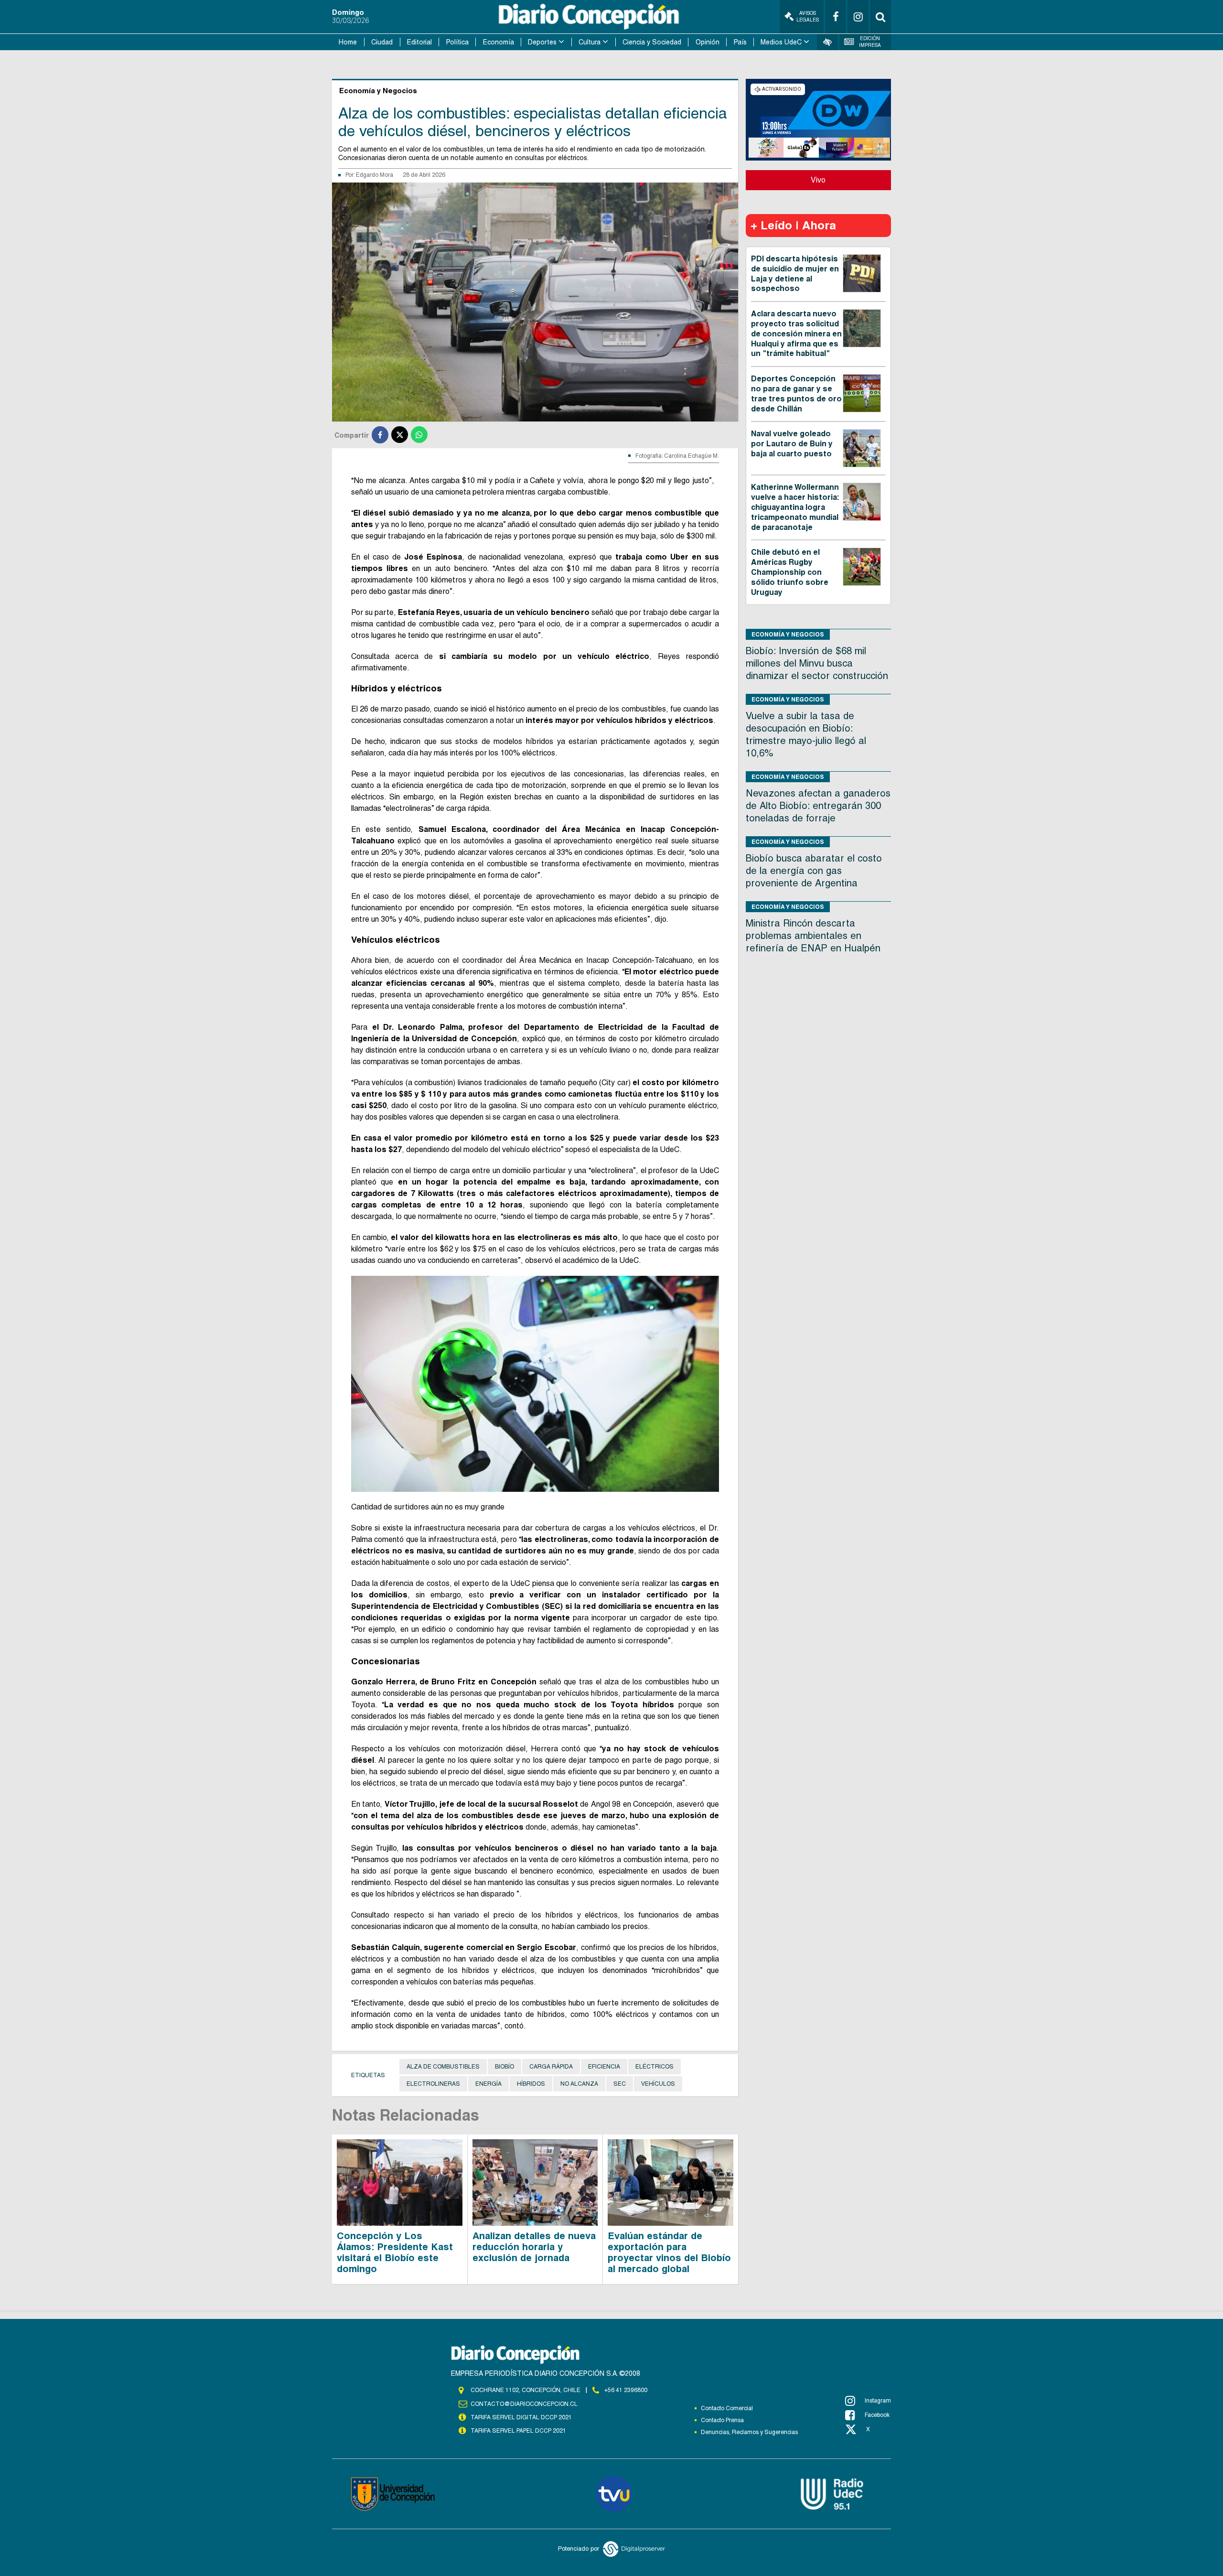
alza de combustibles (443, 2067)
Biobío (504, 2067)
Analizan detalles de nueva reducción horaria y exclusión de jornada (534, 2247)
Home (348, 42)
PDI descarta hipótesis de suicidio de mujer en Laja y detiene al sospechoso (795, 274)
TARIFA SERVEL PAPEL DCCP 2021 (518, 2431)
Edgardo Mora (375, 175)
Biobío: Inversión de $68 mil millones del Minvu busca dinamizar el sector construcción (817, 663)
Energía (488, 2084)
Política (457, 42)
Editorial (419, 42)
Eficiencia (604, 2067)
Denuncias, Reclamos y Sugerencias (749, 2432)
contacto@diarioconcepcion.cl (524, 2404)
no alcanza (579, 2084)
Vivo (818, 180)
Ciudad (382, 42)
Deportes (542, 42)
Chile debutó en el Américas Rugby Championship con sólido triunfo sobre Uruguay (790, 572)
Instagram (878, 2401)
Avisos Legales (808, 16)
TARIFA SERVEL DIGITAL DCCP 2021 (521, 2417)
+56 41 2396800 (626, 2390)
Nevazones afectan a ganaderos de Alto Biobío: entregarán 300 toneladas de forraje (818, 806)
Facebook (877, 2415)
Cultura (590, 42)
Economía (499, 42)
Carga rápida (551, 2067)
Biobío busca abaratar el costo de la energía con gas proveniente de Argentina (814, 871)
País (740, 42)
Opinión (708, 42)
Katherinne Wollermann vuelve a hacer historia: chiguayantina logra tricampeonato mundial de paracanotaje (795, 507)
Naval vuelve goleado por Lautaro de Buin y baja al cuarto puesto (792, 444)
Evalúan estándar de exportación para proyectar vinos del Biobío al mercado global (669, 2252)
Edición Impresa (870, 42)
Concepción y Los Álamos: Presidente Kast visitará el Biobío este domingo (395, 2252)
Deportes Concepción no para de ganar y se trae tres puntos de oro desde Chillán (796, 393)
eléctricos (654, 2067)
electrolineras (433, 2084)
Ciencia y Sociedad (652, 42)
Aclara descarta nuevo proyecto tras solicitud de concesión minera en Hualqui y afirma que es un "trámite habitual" (796, 334)
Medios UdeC (781, 42)
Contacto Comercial (727, 2408)
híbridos (531, 2084)
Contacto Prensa (722, 2420)
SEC (620, 2084)
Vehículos (658, 2084)
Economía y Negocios (788, 634)
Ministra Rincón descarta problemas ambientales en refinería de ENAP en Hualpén (813, 936)
